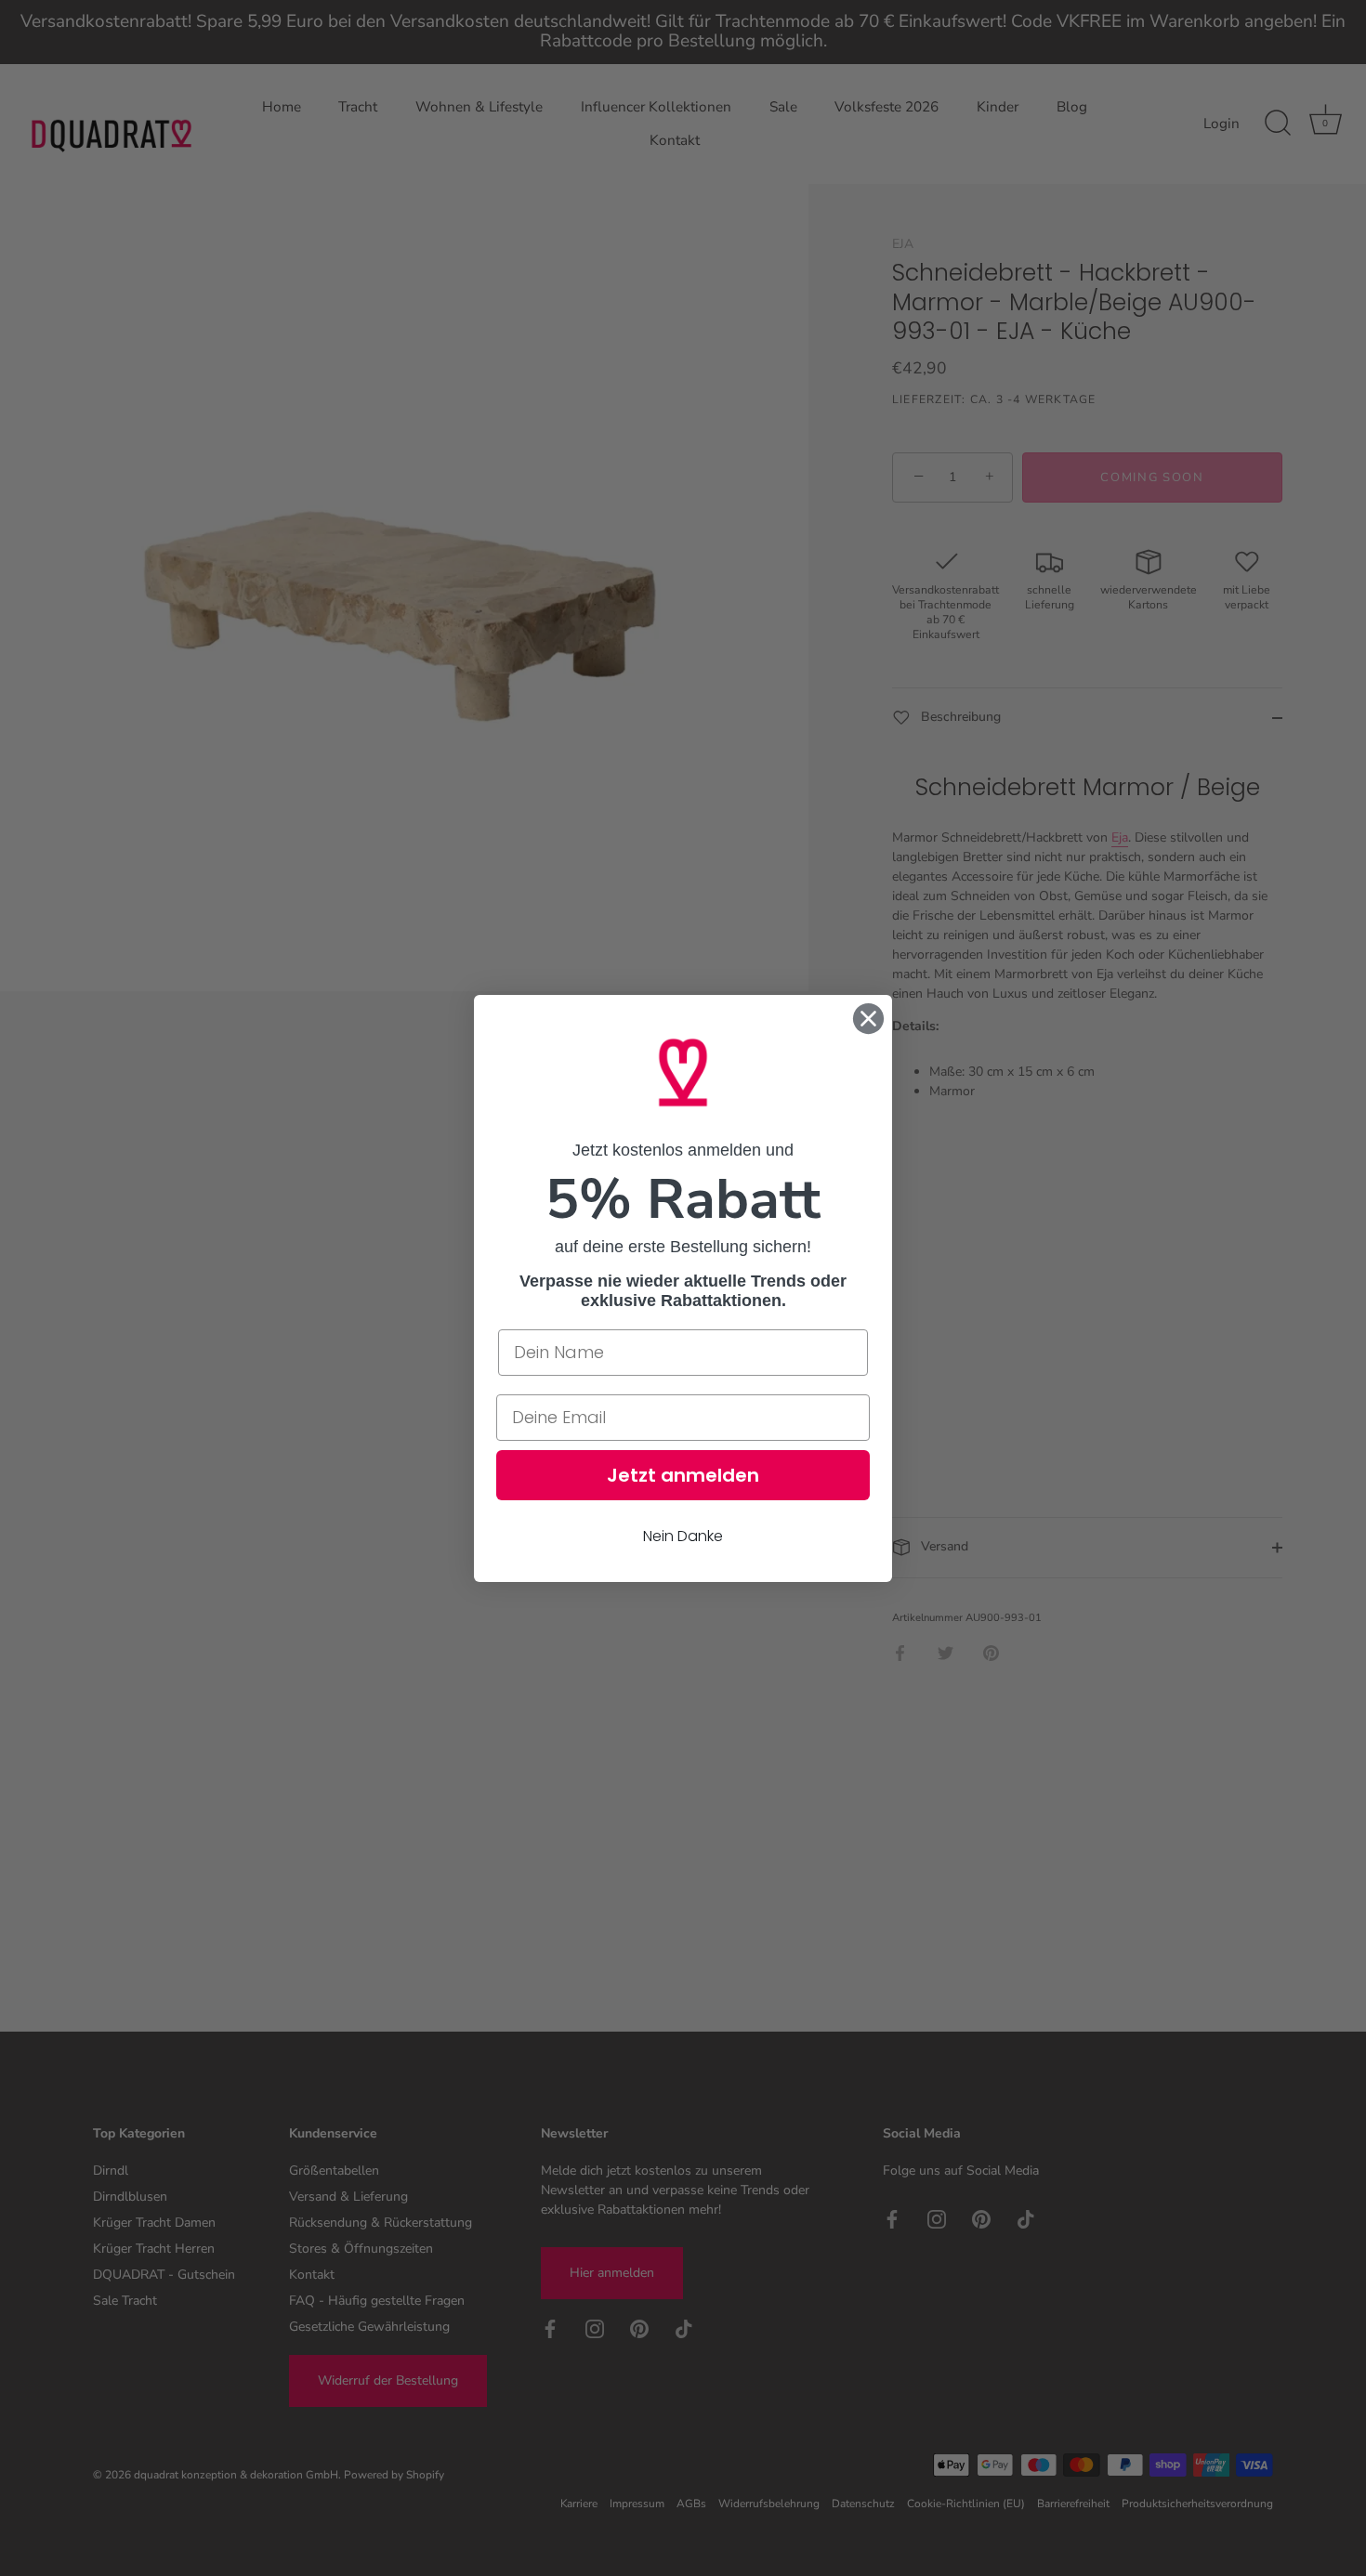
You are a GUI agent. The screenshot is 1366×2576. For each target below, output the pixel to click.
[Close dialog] (868, 1019)
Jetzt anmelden (683, 1474)
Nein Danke (683, 1535)
